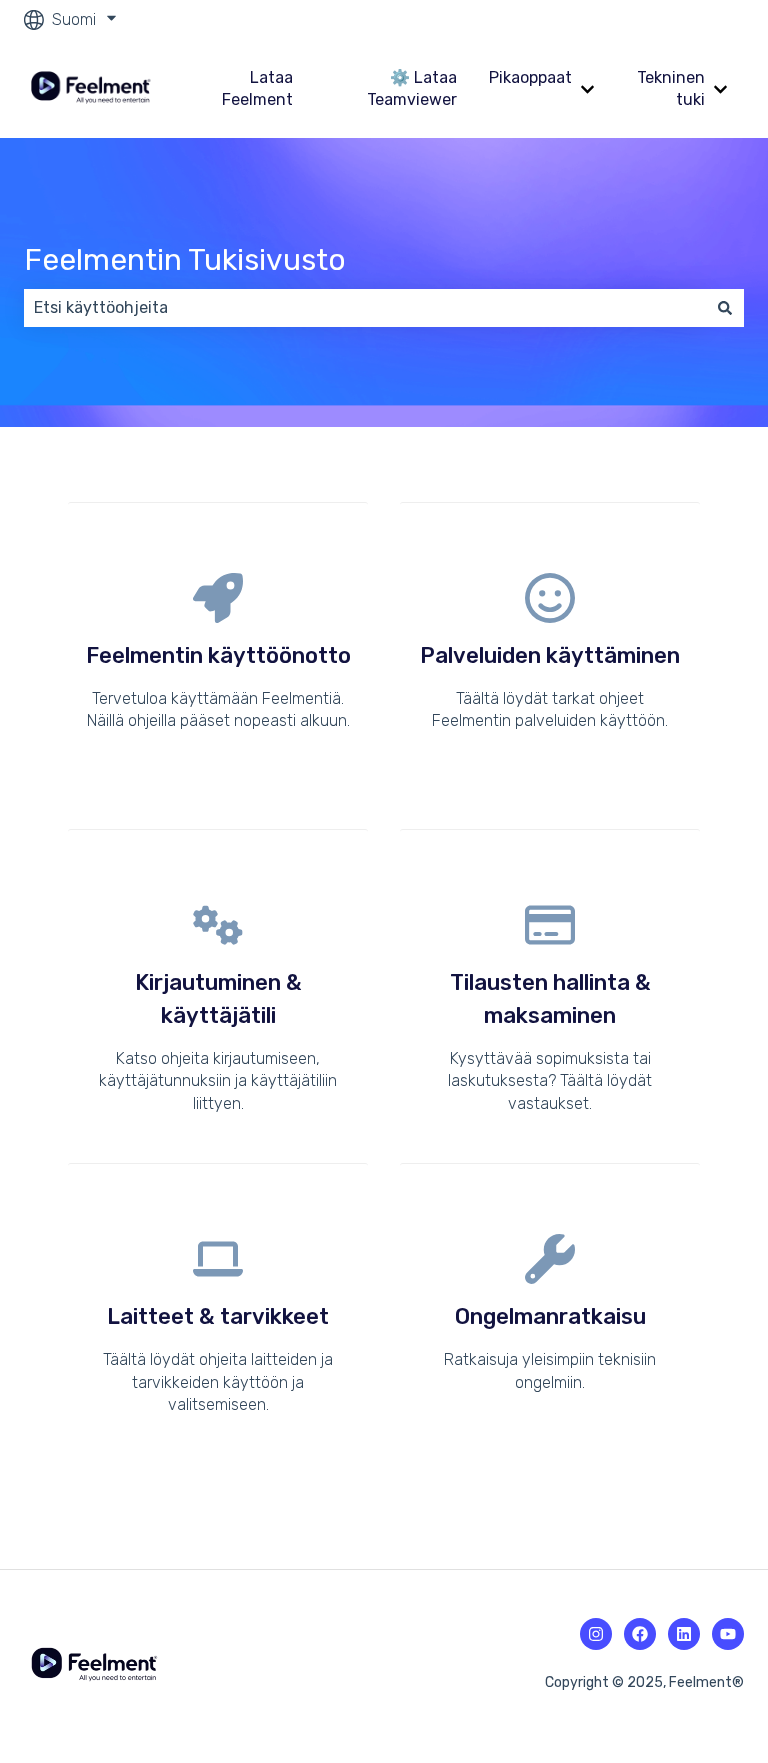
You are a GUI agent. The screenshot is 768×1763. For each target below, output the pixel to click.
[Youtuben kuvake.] (728, 1634)
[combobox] (365, 308)
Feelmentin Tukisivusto (185, 260)
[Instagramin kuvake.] (596, 1634)
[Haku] (725, 308)
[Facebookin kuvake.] (640, 1634)
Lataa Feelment (257, 88)
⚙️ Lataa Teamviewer (412, 88)
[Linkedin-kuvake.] (684, 1634)
